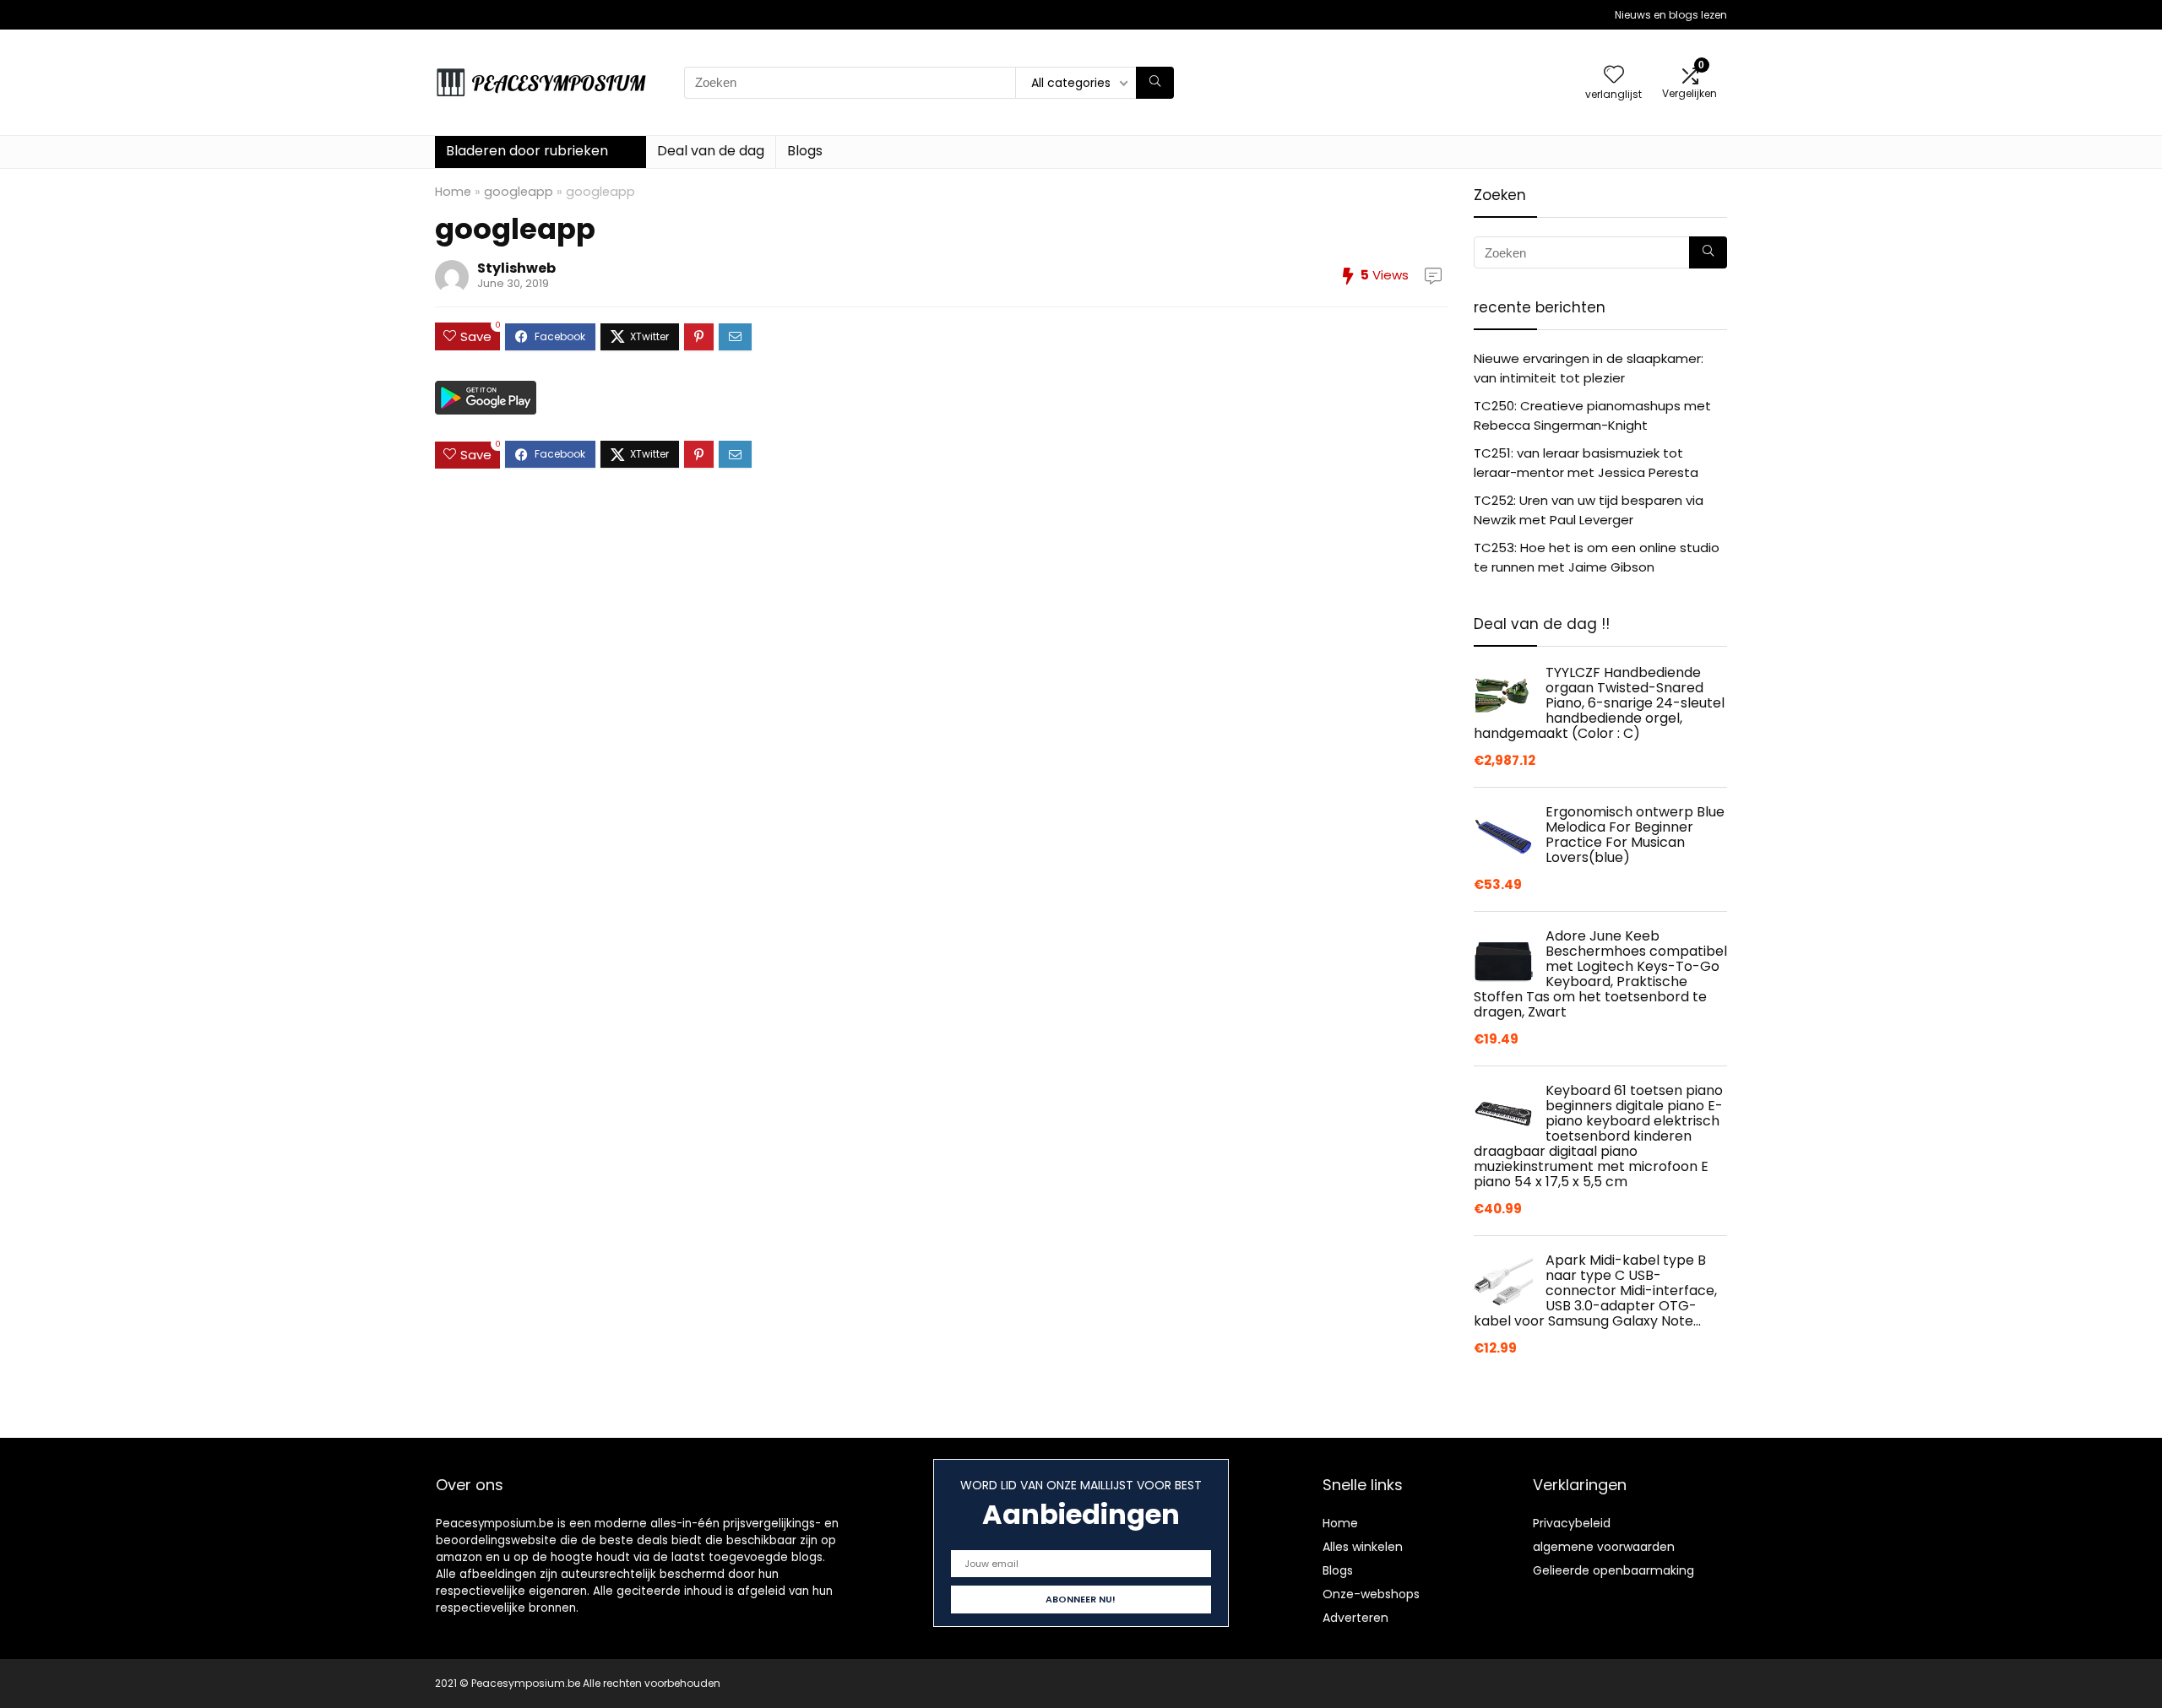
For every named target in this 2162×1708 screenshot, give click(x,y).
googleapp (519, 192)
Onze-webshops (1371, 1594)
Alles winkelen (1363, 1547)
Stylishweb (516, 268)
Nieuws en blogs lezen (1671, 15)
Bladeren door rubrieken (527, 151)
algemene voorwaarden (1604, 1547)
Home (453, 192)
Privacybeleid (1572, 1523)
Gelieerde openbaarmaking (1613, 1570)
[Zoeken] (1155, 83)
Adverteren (1355, 1618)
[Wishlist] (1614, 76)
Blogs (805, 151)
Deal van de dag (711, 151)
